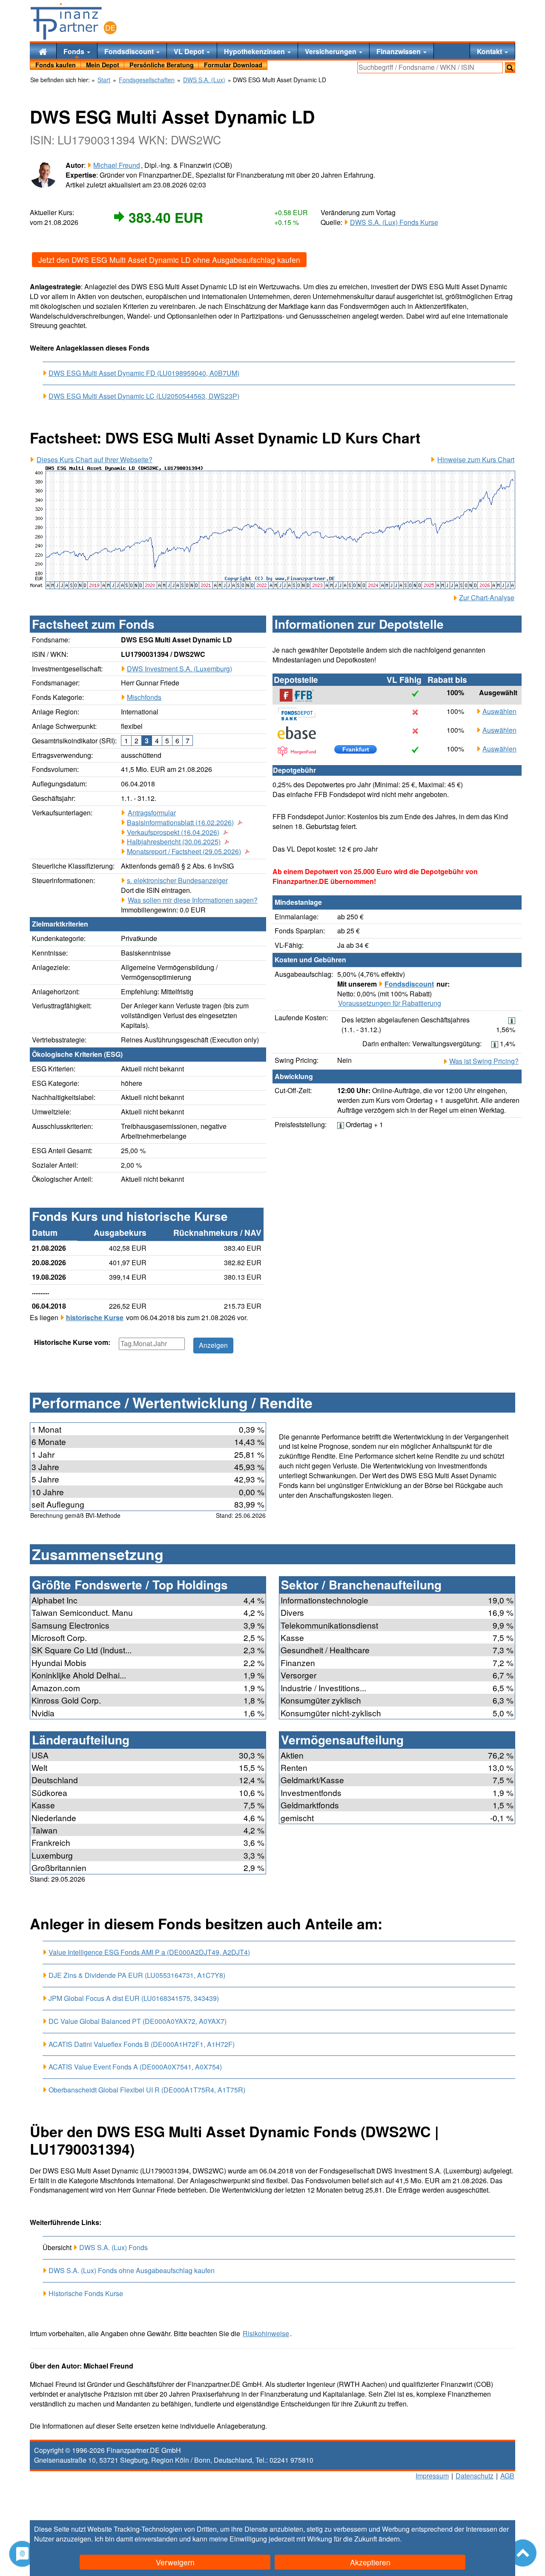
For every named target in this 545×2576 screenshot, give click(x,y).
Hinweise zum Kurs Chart (476, 460)
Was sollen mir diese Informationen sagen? (193, 900)
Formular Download (233, 65)
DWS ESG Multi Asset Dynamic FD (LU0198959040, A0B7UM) (144, 373)
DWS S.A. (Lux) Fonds (113, 2247)
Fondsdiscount (130, 51)
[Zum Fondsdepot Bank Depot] (301, 714)
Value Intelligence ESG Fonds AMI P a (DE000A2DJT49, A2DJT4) (149, 1952)
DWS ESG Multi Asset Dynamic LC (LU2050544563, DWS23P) (144, 396)
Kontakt (490, 51)
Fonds (75, 51)
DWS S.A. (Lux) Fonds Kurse (394, 222)
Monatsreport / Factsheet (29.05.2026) (184, 852)
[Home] (43, 51)
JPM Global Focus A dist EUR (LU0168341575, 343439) (134, 1998)
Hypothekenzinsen (255, 51)
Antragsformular (152, 813)
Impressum (432, 2476)
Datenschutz (475, 2476)
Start (104, 80)
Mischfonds (144, 697)
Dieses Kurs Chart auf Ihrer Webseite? (95, 460)
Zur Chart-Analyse (487, 598)
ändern (389, 2539)
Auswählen (499, 711)
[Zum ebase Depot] (301, 733)
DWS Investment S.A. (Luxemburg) (179, 669)
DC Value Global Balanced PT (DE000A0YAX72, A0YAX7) (138, 2021)
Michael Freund (117, 165)
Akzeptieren (370, 2562)
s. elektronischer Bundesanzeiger (177, 880)
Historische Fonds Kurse (86, 2293)
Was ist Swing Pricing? (484, 1061)
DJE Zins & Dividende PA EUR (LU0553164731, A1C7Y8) (137, 1975)
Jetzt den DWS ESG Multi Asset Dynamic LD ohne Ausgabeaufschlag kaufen (169, 260)
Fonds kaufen (56, 65)
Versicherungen (331, 51)
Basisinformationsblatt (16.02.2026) (180, 823)
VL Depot (190, 51)
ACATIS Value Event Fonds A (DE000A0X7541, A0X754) (135, 2067)
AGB (507, 2476)
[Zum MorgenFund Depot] (301, 751)
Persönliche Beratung (162, 65)
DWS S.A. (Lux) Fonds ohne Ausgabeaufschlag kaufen (132, 2270)
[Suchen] (510, 68)
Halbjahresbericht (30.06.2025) (174, 842)
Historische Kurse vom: (72, 1342)
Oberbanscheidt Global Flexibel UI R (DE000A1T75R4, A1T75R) (147, 2090)
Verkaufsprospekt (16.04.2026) (173, 832)
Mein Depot (103, 65)
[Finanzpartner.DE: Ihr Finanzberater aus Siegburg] (74, 21)
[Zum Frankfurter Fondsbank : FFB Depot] (301, 695)
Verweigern (175, 2562)
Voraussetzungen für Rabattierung (390, 1003)
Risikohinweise (266, 2334)
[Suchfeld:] (430, 68)
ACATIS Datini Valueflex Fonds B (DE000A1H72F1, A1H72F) (142, 2044)
